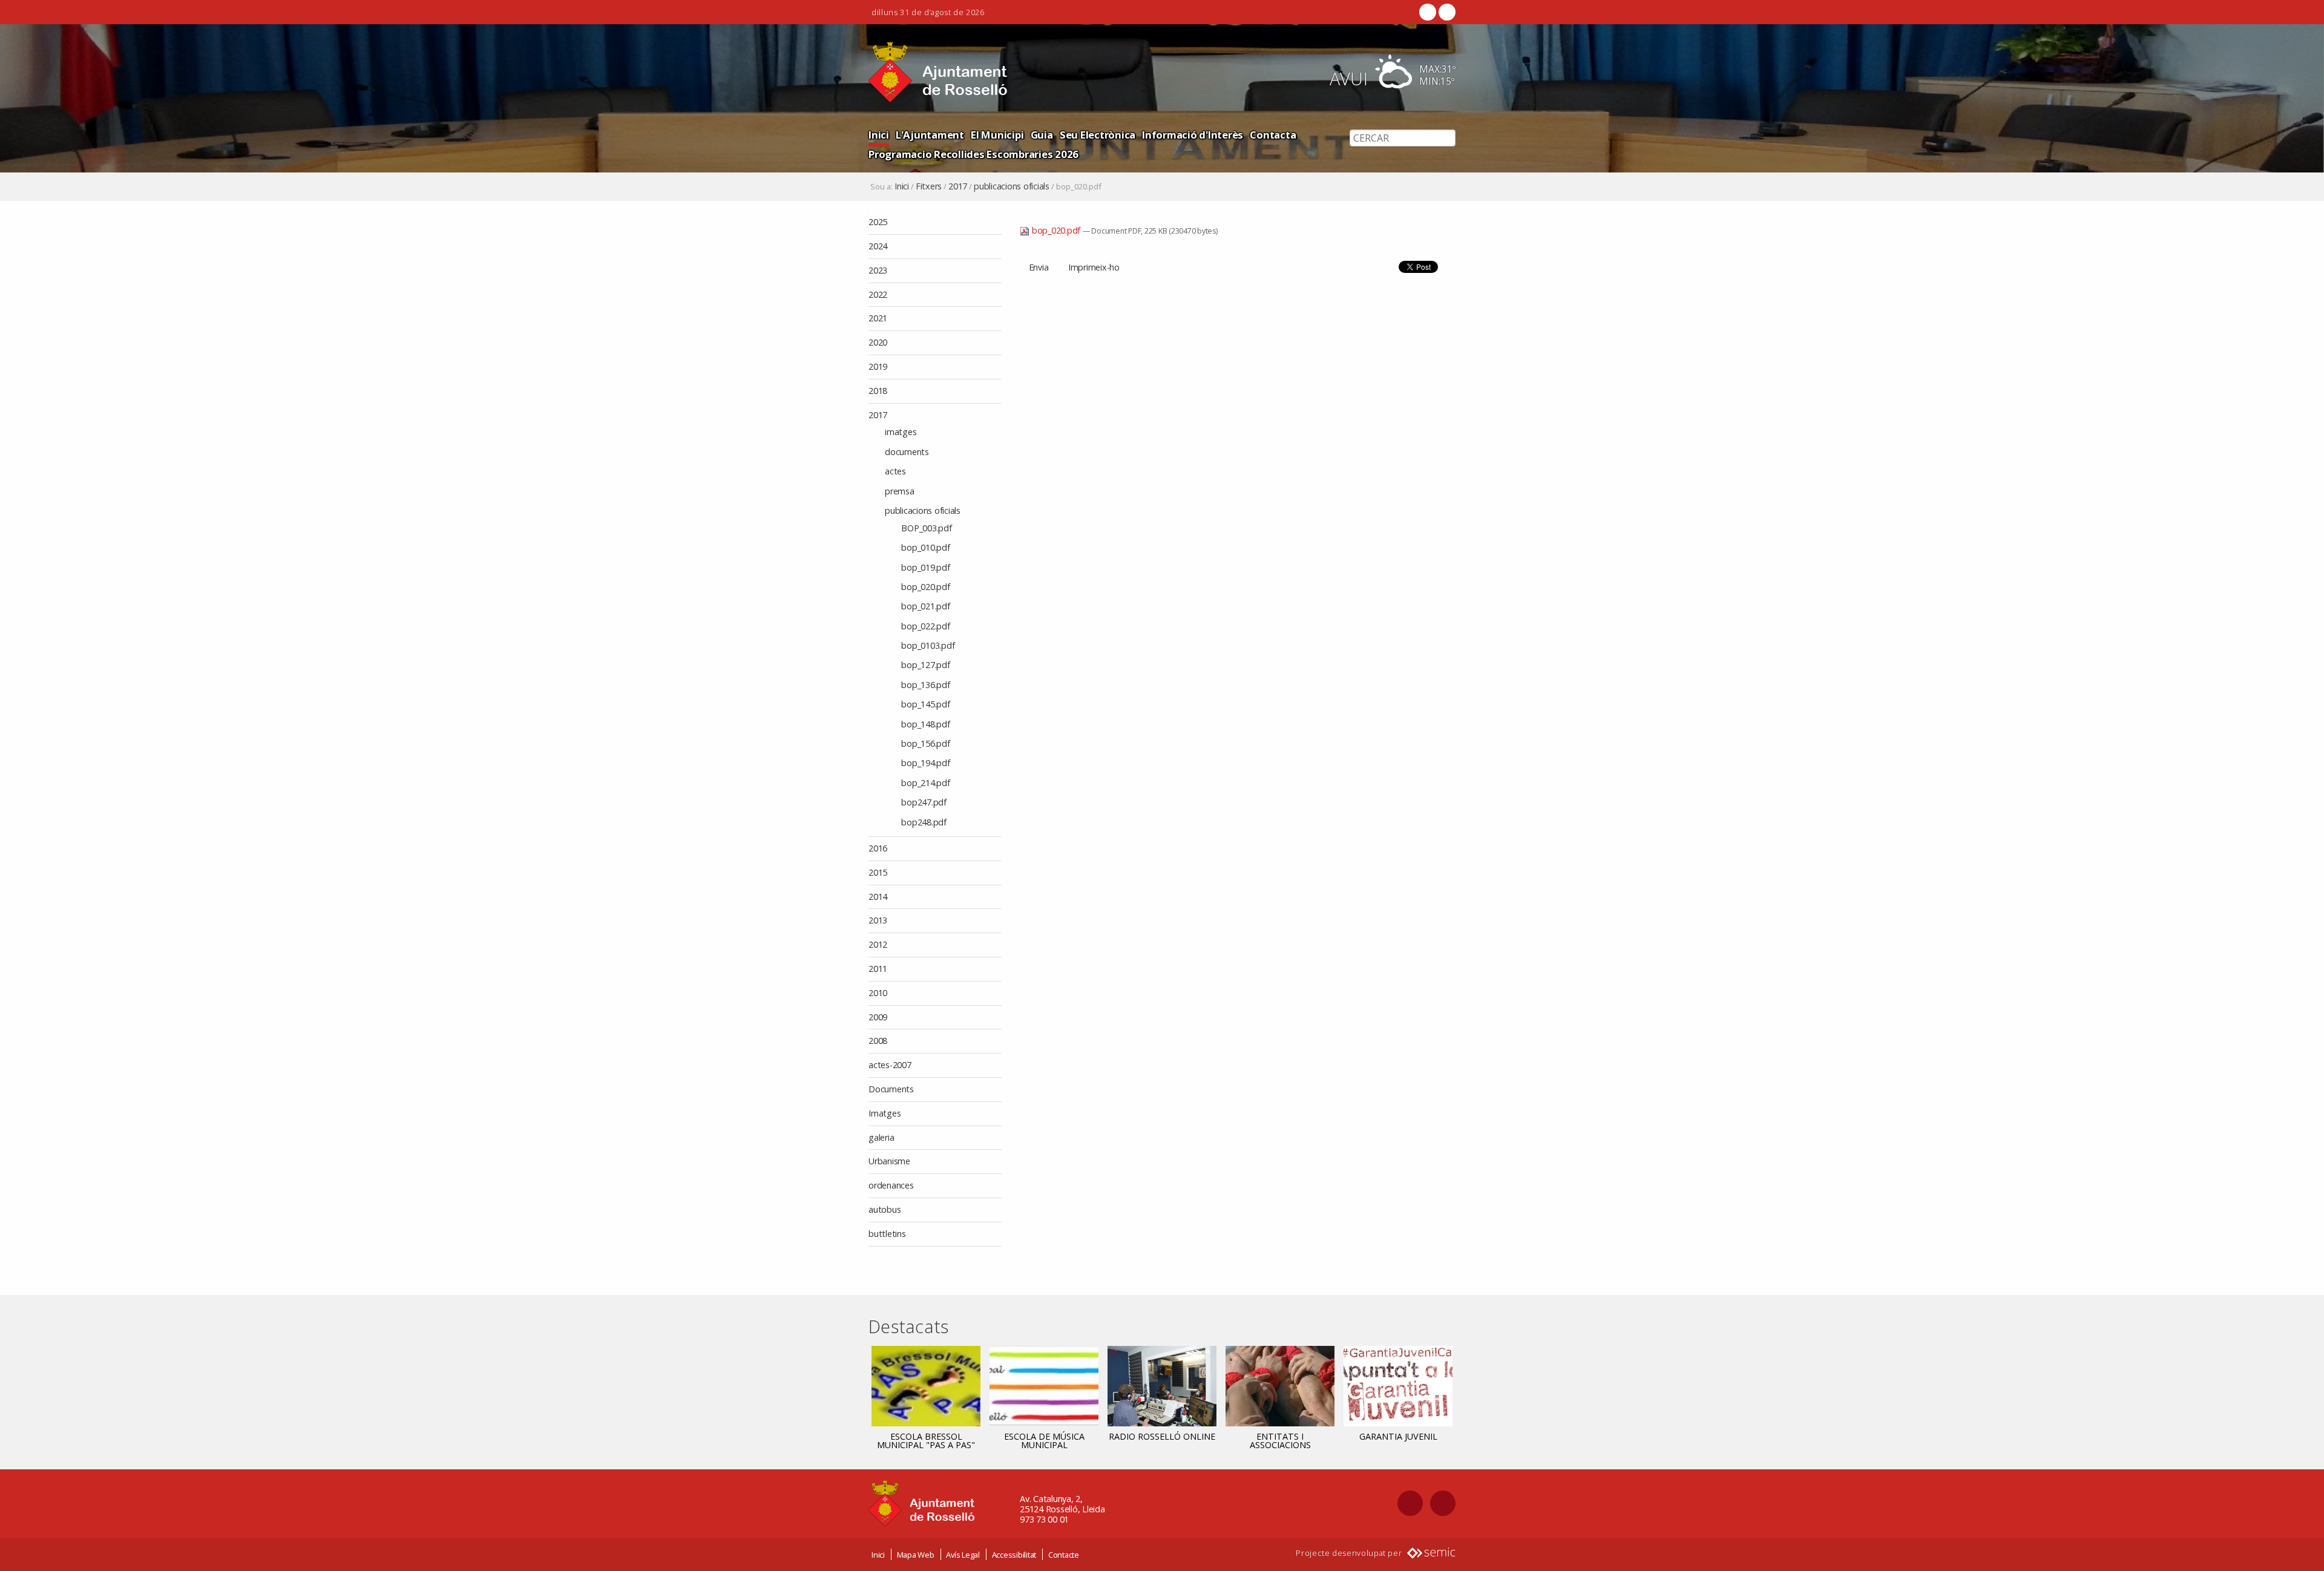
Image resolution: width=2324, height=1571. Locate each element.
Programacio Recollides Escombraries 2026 (973, 154)
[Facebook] (1428, 12)
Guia (1042, 135)
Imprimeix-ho (1094, 267)
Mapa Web (916, 1555)
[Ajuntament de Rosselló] (938, 72)
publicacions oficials (1012, 186)
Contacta (1273, 135)
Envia (1039, 267)
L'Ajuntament (930, 135)
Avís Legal (963, 1555)
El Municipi (997, 135)
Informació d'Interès (1193, 135)
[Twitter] (1446, 12)
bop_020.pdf (1056, 230)
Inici (879, 135)
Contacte (1064, 1555)
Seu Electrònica (1098, 135)
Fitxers (929, 186)
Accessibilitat (1014, 1555)
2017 (958, 186)
